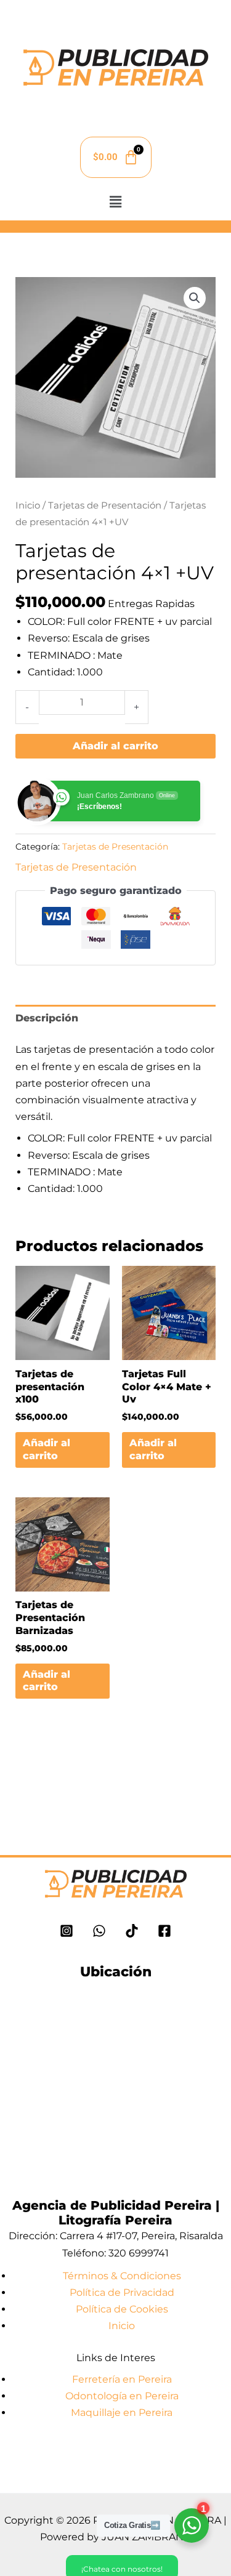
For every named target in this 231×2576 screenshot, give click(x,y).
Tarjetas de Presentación (105, 505)
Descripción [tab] (47, 1018)
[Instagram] (67, 1931)
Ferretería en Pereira (122, 2379)
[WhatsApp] (99, 1931)
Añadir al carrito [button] (47, 1449)
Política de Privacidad (122, 2292)
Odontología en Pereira (122, 2396)
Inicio (28, 505)
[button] (115, 202)
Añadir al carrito (115, 746)
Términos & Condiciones (122, 2276)
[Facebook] (164, 1931)
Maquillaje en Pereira (122, 2413)
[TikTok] (132, 1931)
